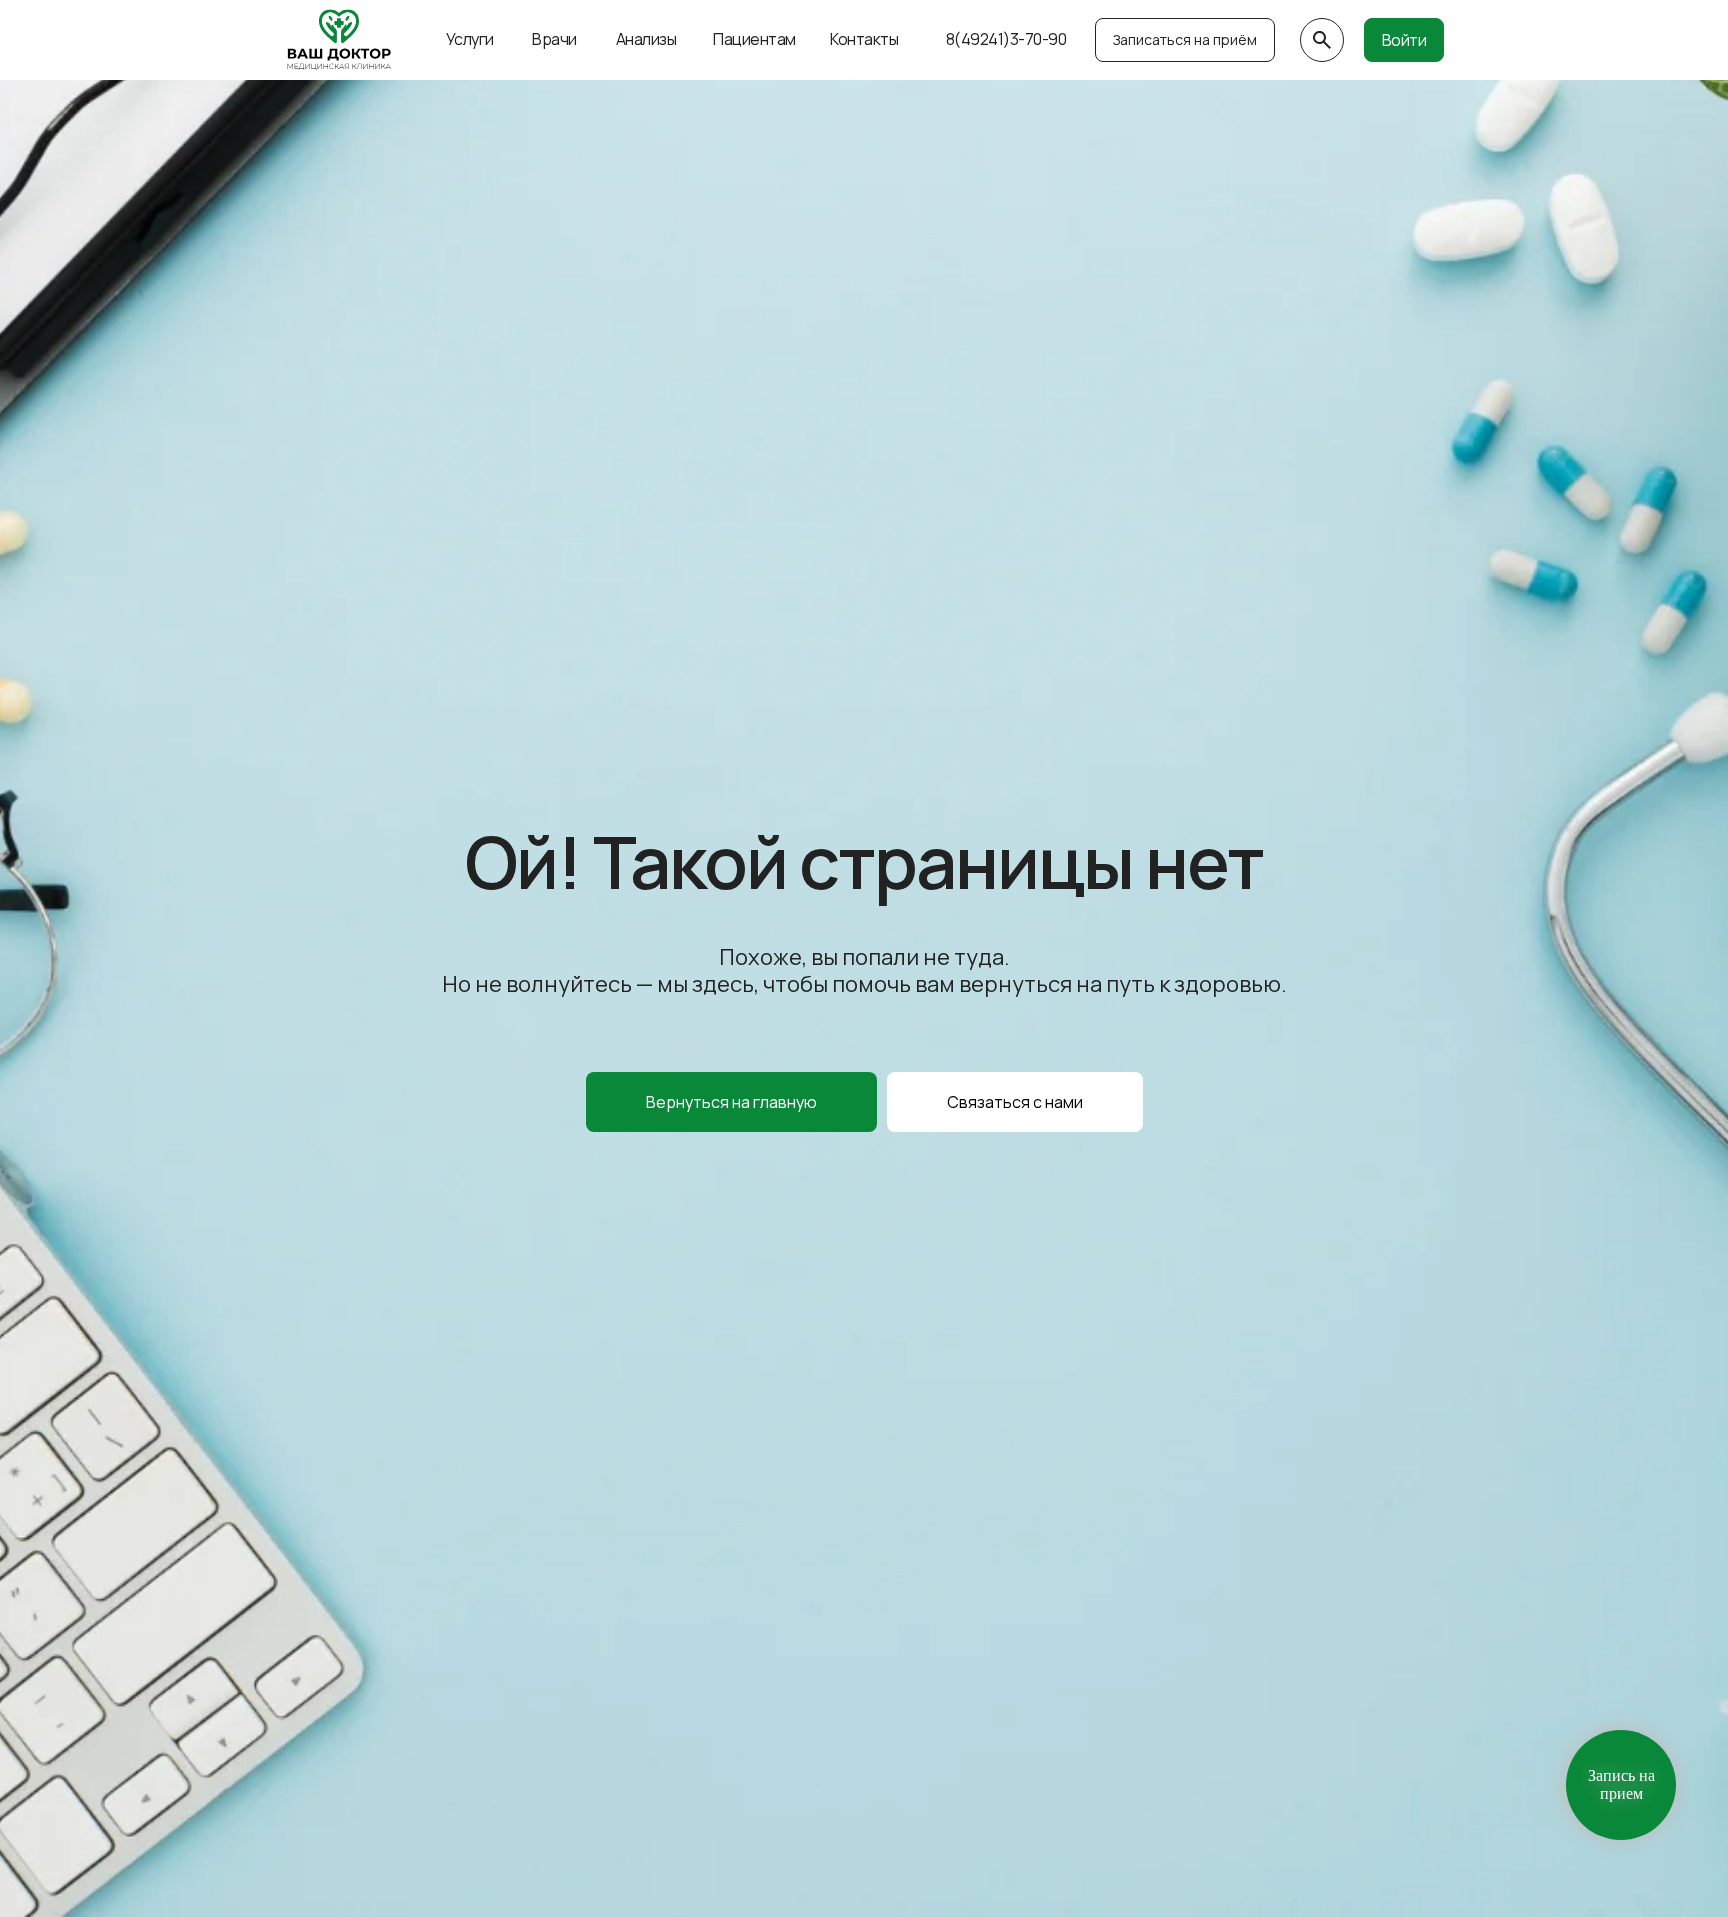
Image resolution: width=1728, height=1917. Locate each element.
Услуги (470, 39)
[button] (1015, 1102)
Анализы (646, 39)
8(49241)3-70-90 (1006, 39)
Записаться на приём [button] (1185, 39)
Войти (1404, 40)
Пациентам (754, 39)
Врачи (554, 39)
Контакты (864, 39)
